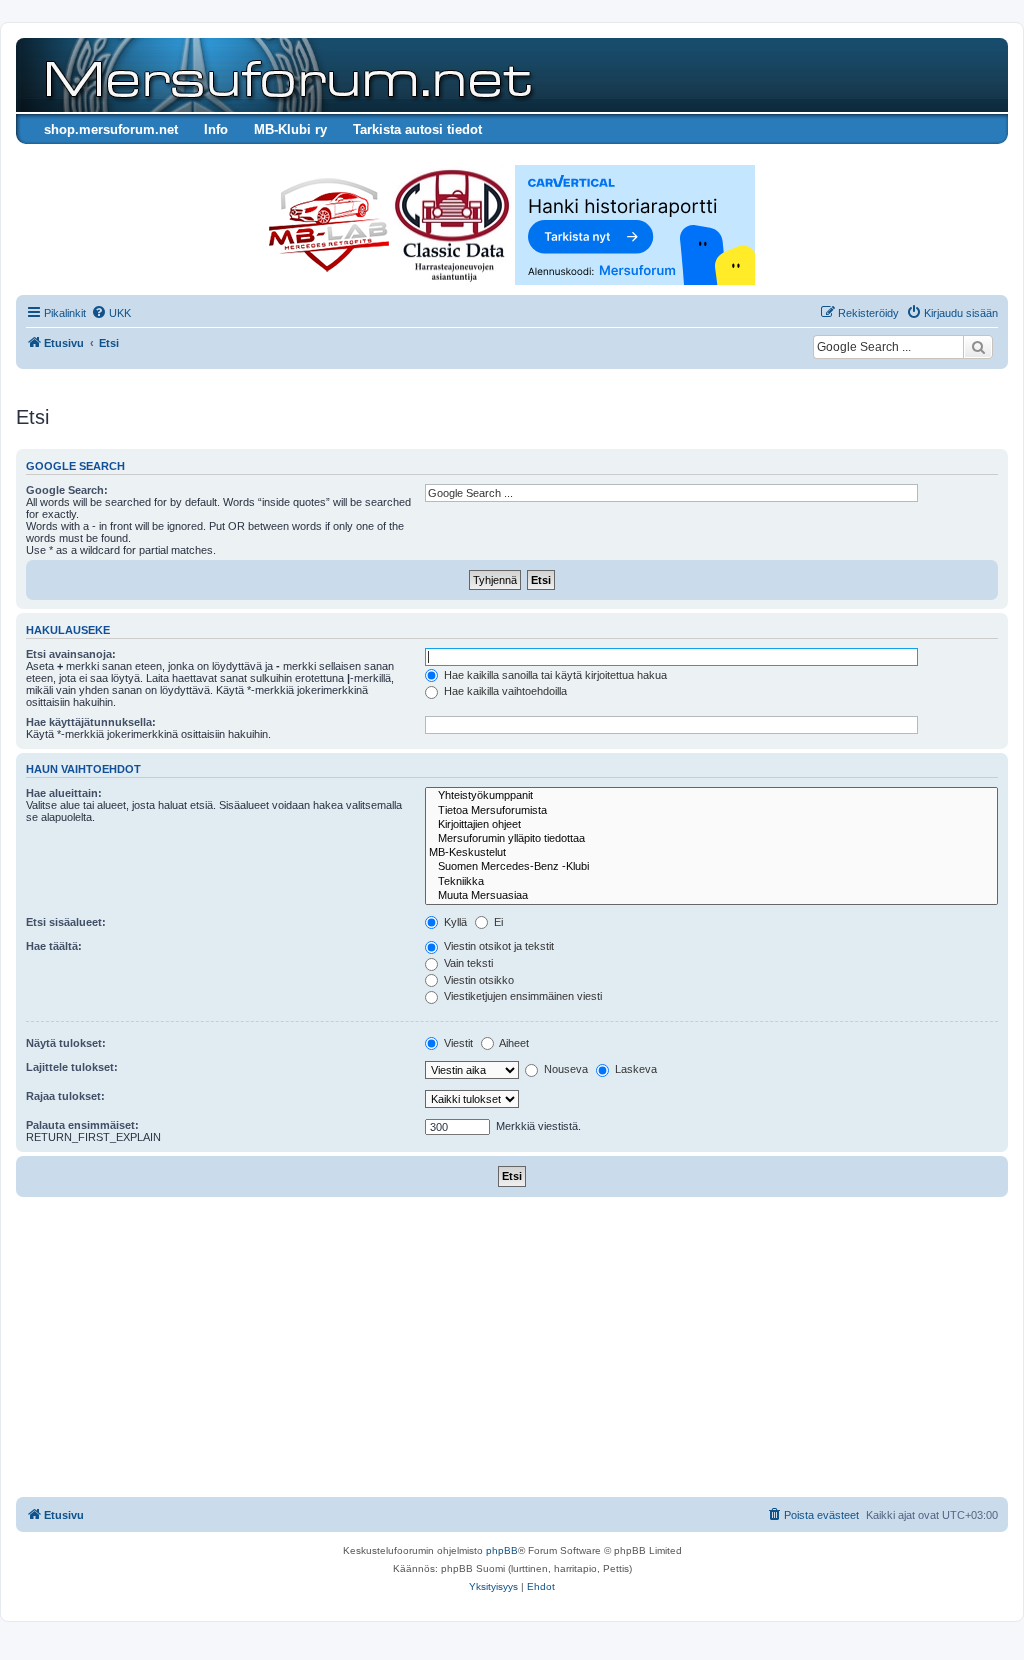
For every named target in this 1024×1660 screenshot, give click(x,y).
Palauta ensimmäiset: (82, 1125)
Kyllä (454, 922)
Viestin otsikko (477, 980)
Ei (497, 922)
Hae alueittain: (64, 793)
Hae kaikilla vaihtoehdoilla (504, 691)
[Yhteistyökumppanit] (711, 796)
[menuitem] (111, 313)
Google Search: (67, 490)
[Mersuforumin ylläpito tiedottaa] (711, 839)
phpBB (502, 1550)
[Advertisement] (512, 1347)
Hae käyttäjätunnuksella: (91, 722)
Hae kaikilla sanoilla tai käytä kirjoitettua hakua (554, 675)
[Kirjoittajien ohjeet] (711, 825)
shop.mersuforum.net (111, 129)
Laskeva (634, 1069)
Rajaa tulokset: (65, 1096)
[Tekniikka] (711, 882)
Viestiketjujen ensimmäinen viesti (521, 996)
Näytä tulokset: (66, 1043)
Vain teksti (467, 963)
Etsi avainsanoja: (71, 654)
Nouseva (564, 1069)
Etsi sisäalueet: (66, 922)
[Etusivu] (285, 75)
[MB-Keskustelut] (711, 853)
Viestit (457, 1043)
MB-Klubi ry (290, 129)
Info (216, 129)
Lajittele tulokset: (72, 1067)
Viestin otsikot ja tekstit (497, 946)
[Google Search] (978, 347)
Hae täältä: (54, 946)
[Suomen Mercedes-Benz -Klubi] (711, 867)
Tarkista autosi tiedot (417, 129)
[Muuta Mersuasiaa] (711, 896)
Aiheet (513, 1043)
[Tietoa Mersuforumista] (711, 811)
